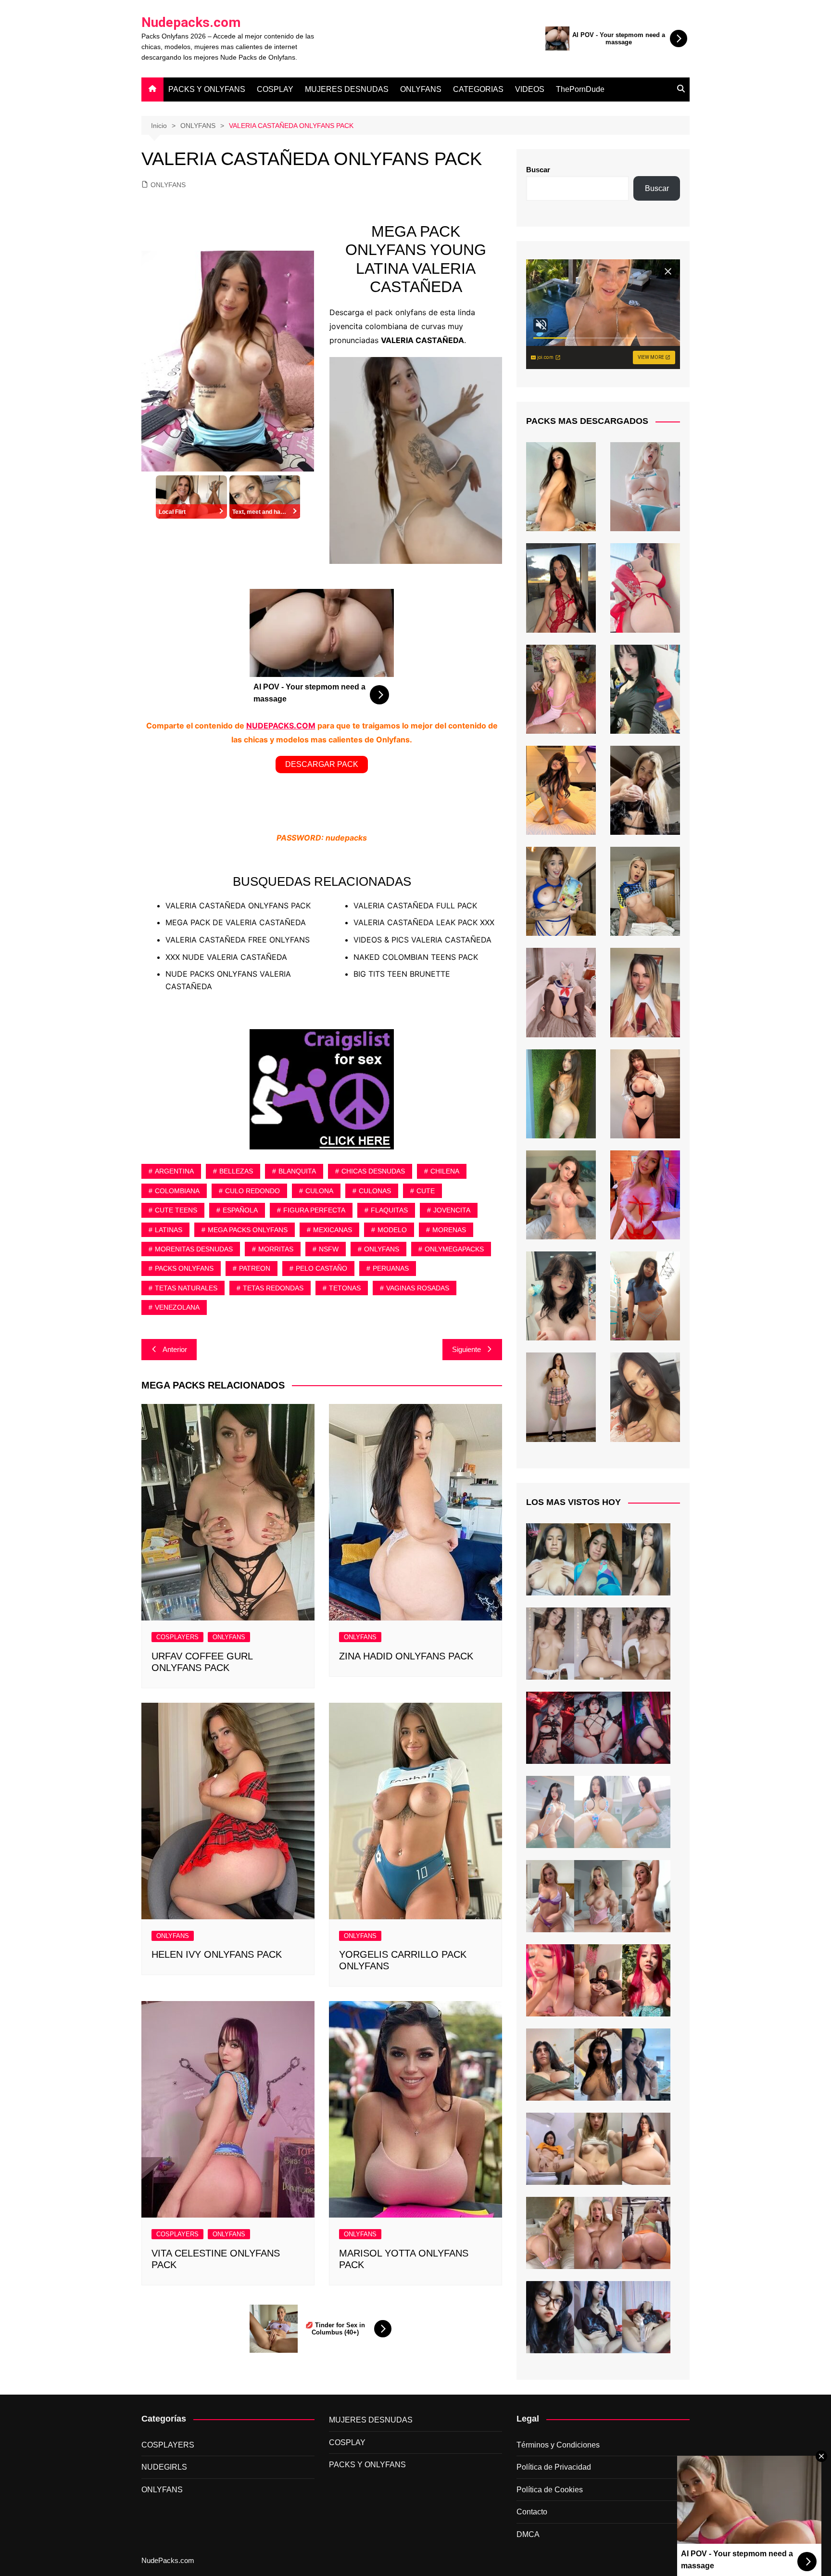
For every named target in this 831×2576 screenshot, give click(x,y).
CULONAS (375, 1191)
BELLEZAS (236, 1171)
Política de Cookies (550, 2490)
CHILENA (445, 1171)
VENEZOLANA (177, 1307)
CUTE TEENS (176, 1210)
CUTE (426, 1191)
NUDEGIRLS (164, 2467)
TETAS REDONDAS (273, 1288)
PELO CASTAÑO (321, 1268)
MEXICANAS (333, 1230)
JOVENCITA (452, 1210)
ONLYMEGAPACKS (454, 1249)
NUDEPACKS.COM (281, 726)
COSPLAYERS (177, 1637)
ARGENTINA (174, 1171)
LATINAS (169, 1230)
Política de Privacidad (554, 2467)
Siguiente (466, 1349)
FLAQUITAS (389, 1210)
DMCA (528, 2534)
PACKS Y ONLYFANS (207, 89)
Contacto (532, 2512)
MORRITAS (276, 1249)
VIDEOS (530, 89)
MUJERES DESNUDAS (347, 89)
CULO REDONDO (252, 1191)
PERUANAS (391, 1268)
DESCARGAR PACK (322, 764)
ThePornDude (580, 89)
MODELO (392, 1230)
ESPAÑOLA (240, 1210)
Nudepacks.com (191, 22)
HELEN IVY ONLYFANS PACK (217, 1954)
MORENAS (449, 1230)
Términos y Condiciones (558, 2445)
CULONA (319, 1191)
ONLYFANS (421, 89)
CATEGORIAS (478, 89)
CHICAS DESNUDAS (373, 1171)
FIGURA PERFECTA (314, 1210)
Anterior (175, 1349)
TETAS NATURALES (186, 1288)
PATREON (255, 1268)
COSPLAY (275, 89)
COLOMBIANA (177, 1191)
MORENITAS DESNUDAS (194, 1249)
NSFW (329, 1249)
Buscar (538, 170)
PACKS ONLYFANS (184, 1268)
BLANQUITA (297, 1171)
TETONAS (345, 1288)
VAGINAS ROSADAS (418, 1288)
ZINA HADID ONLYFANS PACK (406, 1656)
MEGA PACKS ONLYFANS (248, 1230)
